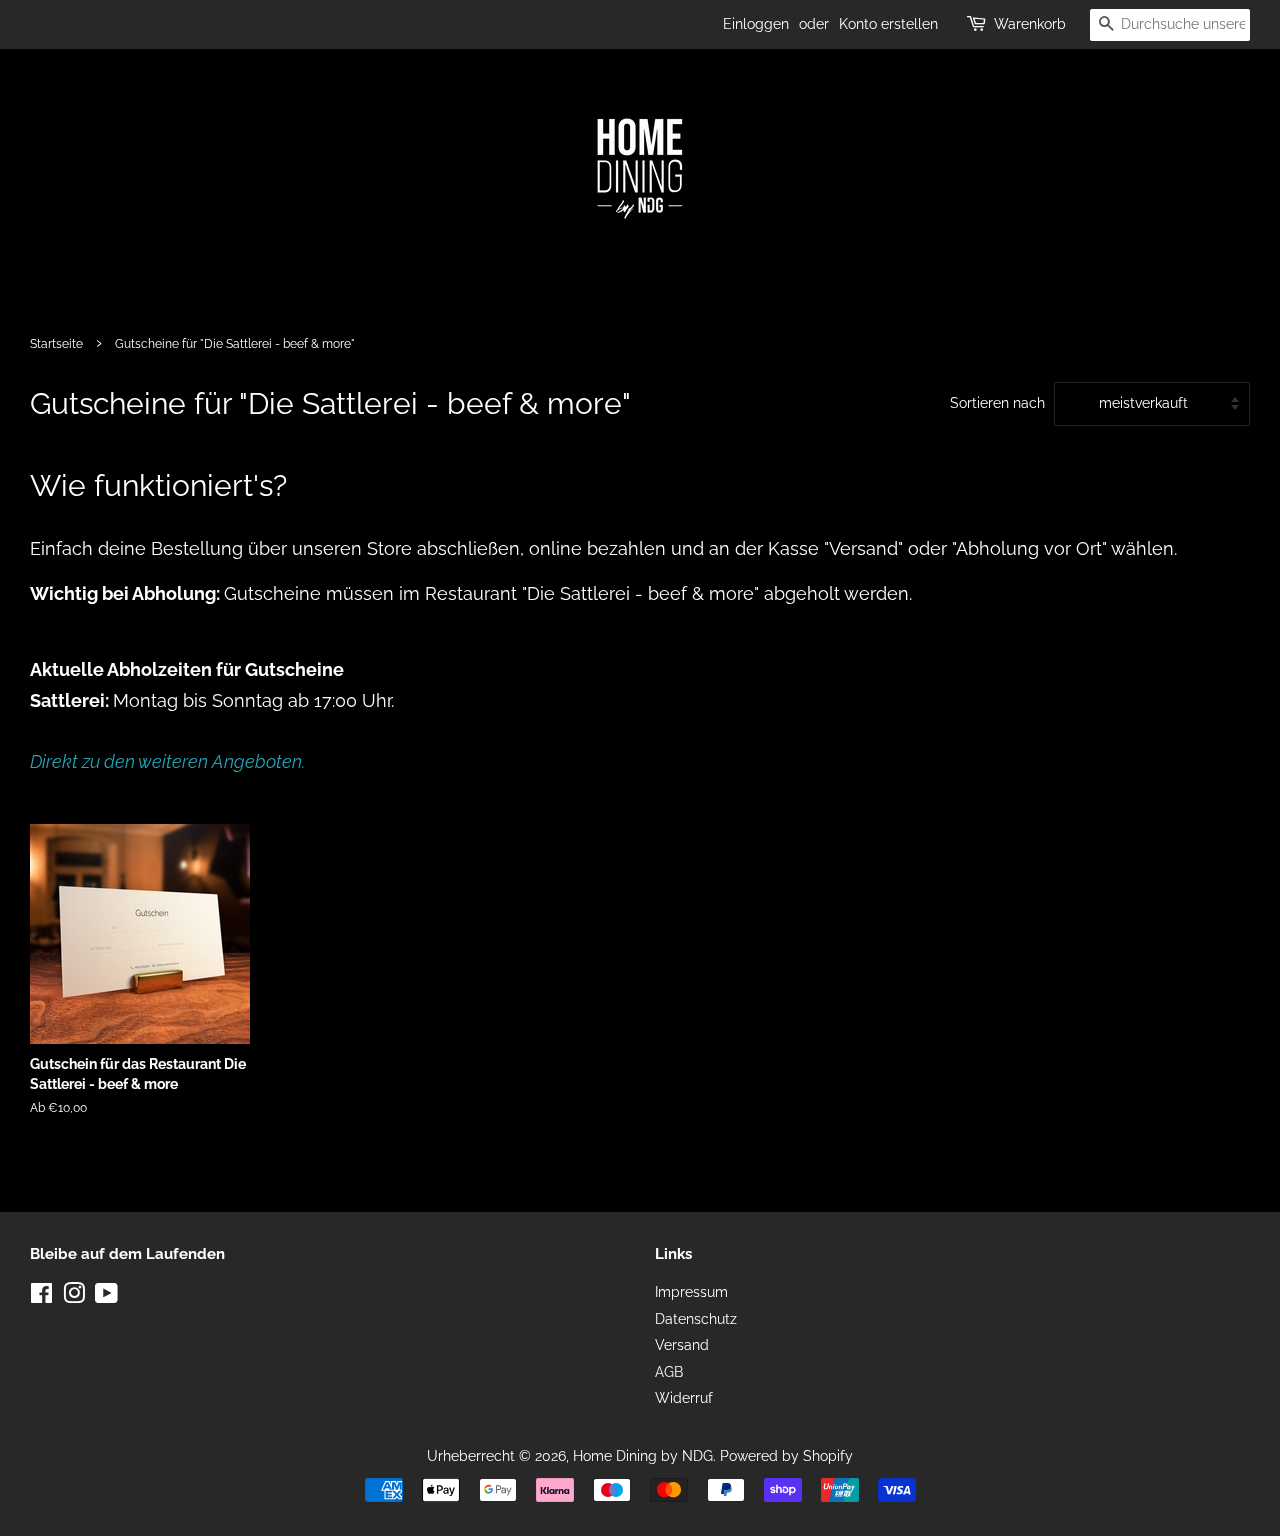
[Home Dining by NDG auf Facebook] (41, 1297)
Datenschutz (696, 1319)
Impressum (691, 1292)
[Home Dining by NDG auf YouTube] (106, 1297)
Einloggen (756, 24)
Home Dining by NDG (643, 1456)
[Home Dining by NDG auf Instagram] (74, 1297)
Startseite (56, 344)
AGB (669, 1372)
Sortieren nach (997, 402)
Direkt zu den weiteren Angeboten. (167, 761)
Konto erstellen (888, 24)
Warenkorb (1030, 24)
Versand (682, 1345)
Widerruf (684, 1398)
